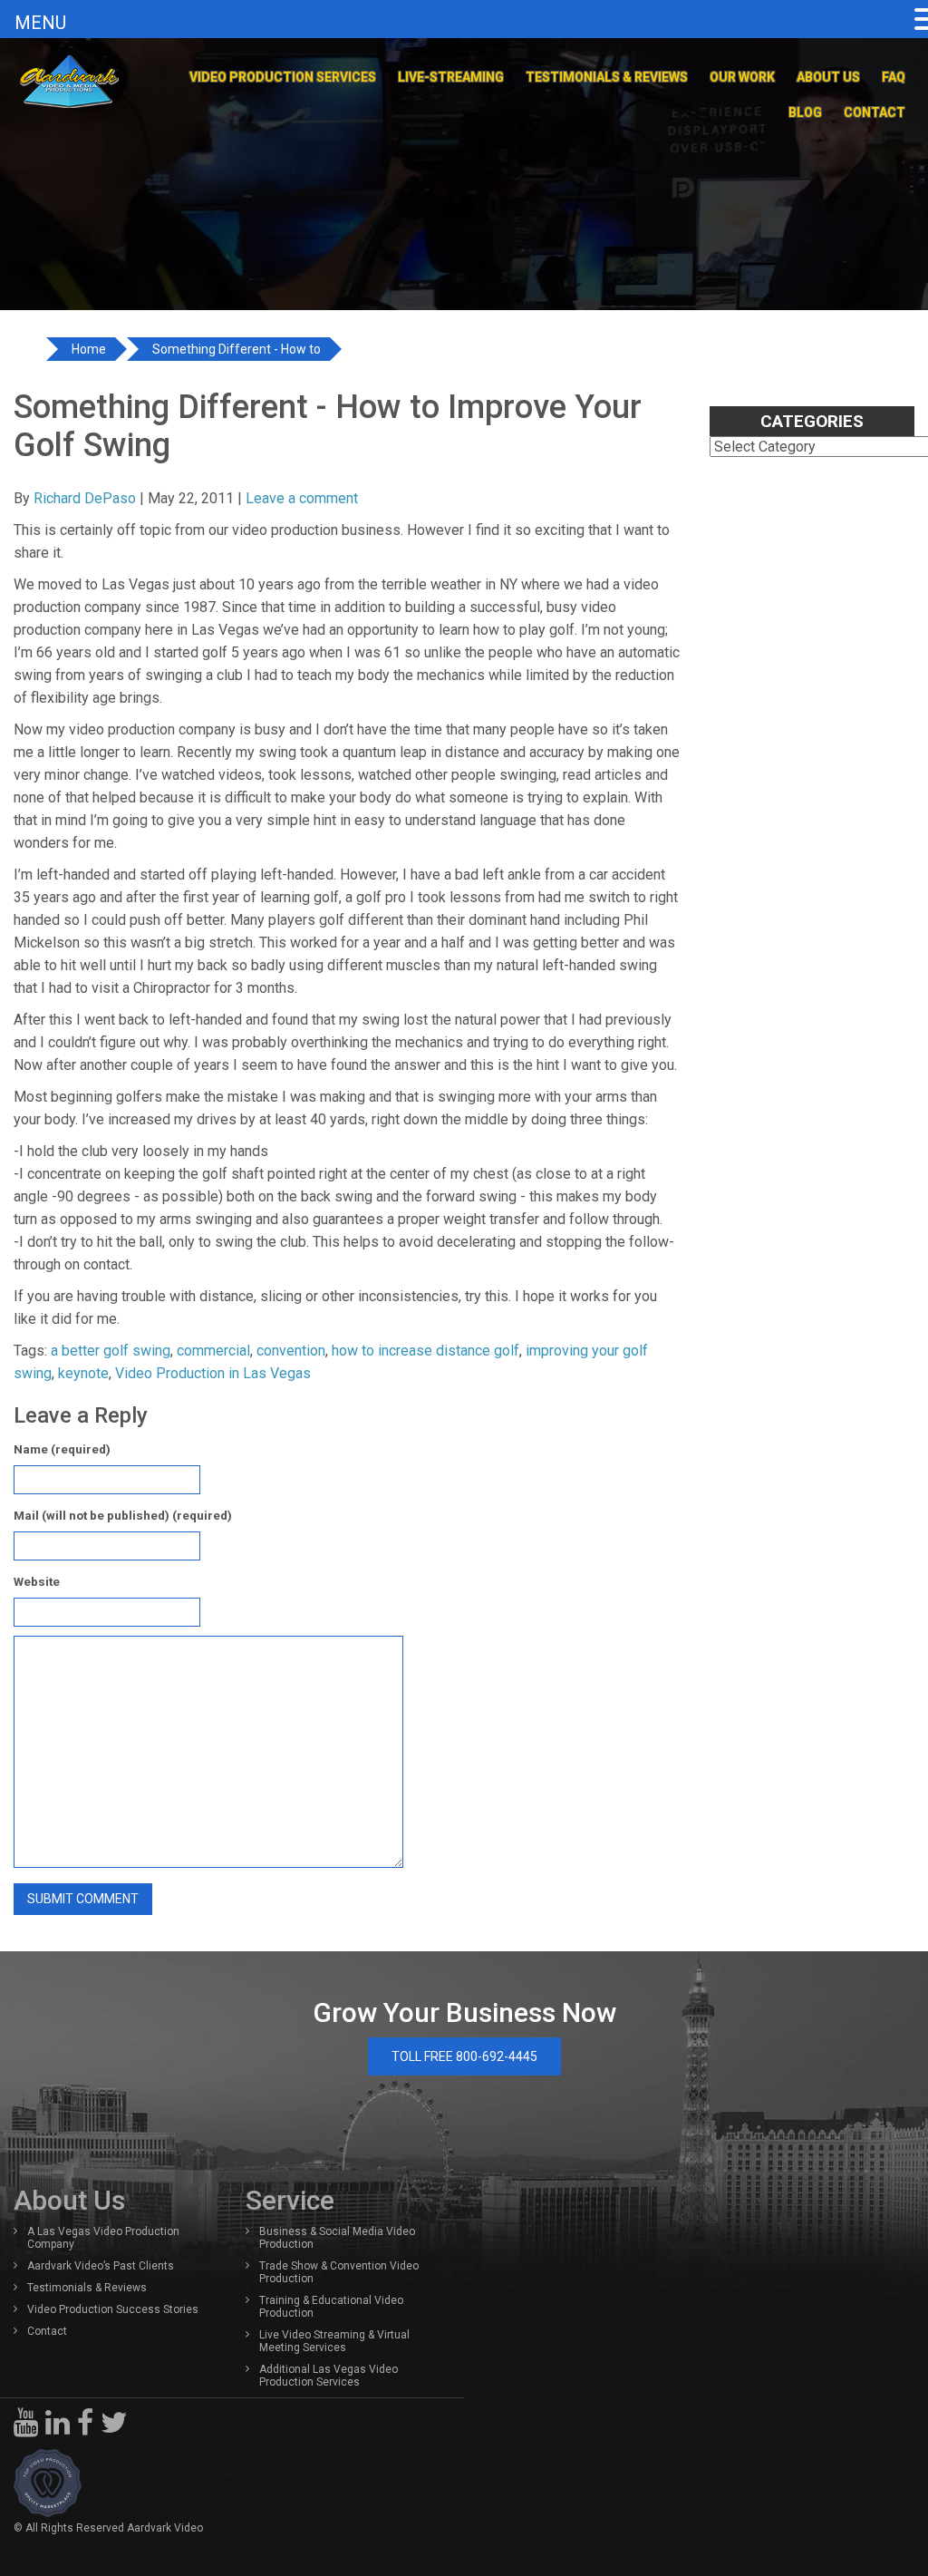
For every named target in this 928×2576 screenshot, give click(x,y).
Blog (805, 112)
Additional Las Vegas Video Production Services (329, 2376)
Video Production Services (283, 77)
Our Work (742, 77)
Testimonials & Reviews (607, 77)
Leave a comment (302, 498)
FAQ (894, 77)
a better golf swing (111, 1351)
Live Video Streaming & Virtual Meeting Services (334, 2341)
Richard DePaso (85, 498)
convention (291, 1351)
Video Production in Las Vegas (213, 1373)
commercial (213, 1351)
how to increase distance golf (425, 1351)
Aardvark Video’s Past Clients (101, 2266)
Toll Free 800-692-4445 (464, 2056)
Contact (875, 112)
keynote (83, 1373)
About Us (828, 77)
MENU (40, 23)
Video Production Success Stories (113, 2309)
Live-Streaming (451, 77)
